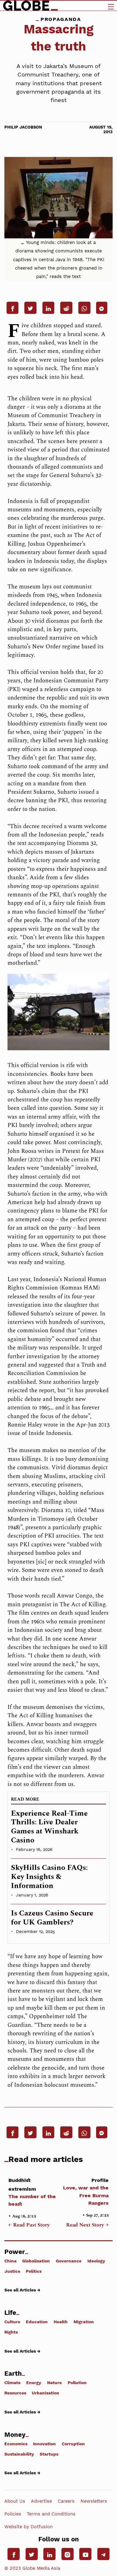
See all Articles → (22, 2290)
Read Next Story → (87, 2225)
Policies (13, 2514)
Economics (16, 2444)
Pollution (77, 2383)
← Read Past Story (29, 2225)
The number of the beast (32, 2192)
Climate (12, 2383)
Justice (12, 2271)
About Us (15, 2501)
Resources (15, 2393)
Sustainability (19, 2454)
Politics (34, 2271)
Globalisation (36, 2261)
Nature (54, 2383)
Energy (34, 2383)
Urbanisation (46, 2393)
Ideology (96, 2261)
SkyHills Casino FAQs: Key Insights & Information (49, 1877)
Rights (11, 2332)
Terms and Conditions (51, 2514)
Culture (12, 2322)
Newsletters (94, 2501)
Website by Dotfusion (29, 2527)
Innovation (44, 2444)
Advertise (41, 2501)
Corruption (73, 2444)
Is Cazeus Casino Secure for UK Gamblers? (52, 1918)
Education (37, 2322)
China (10, 2261)
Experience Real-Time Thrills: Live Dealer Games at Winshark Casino (49, 1827)
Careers (66, 2501)
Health (61, 2322)
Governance (69, 2261)
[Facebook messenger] (102, 308)
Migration (84, 2322)
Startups (49, 2454)
